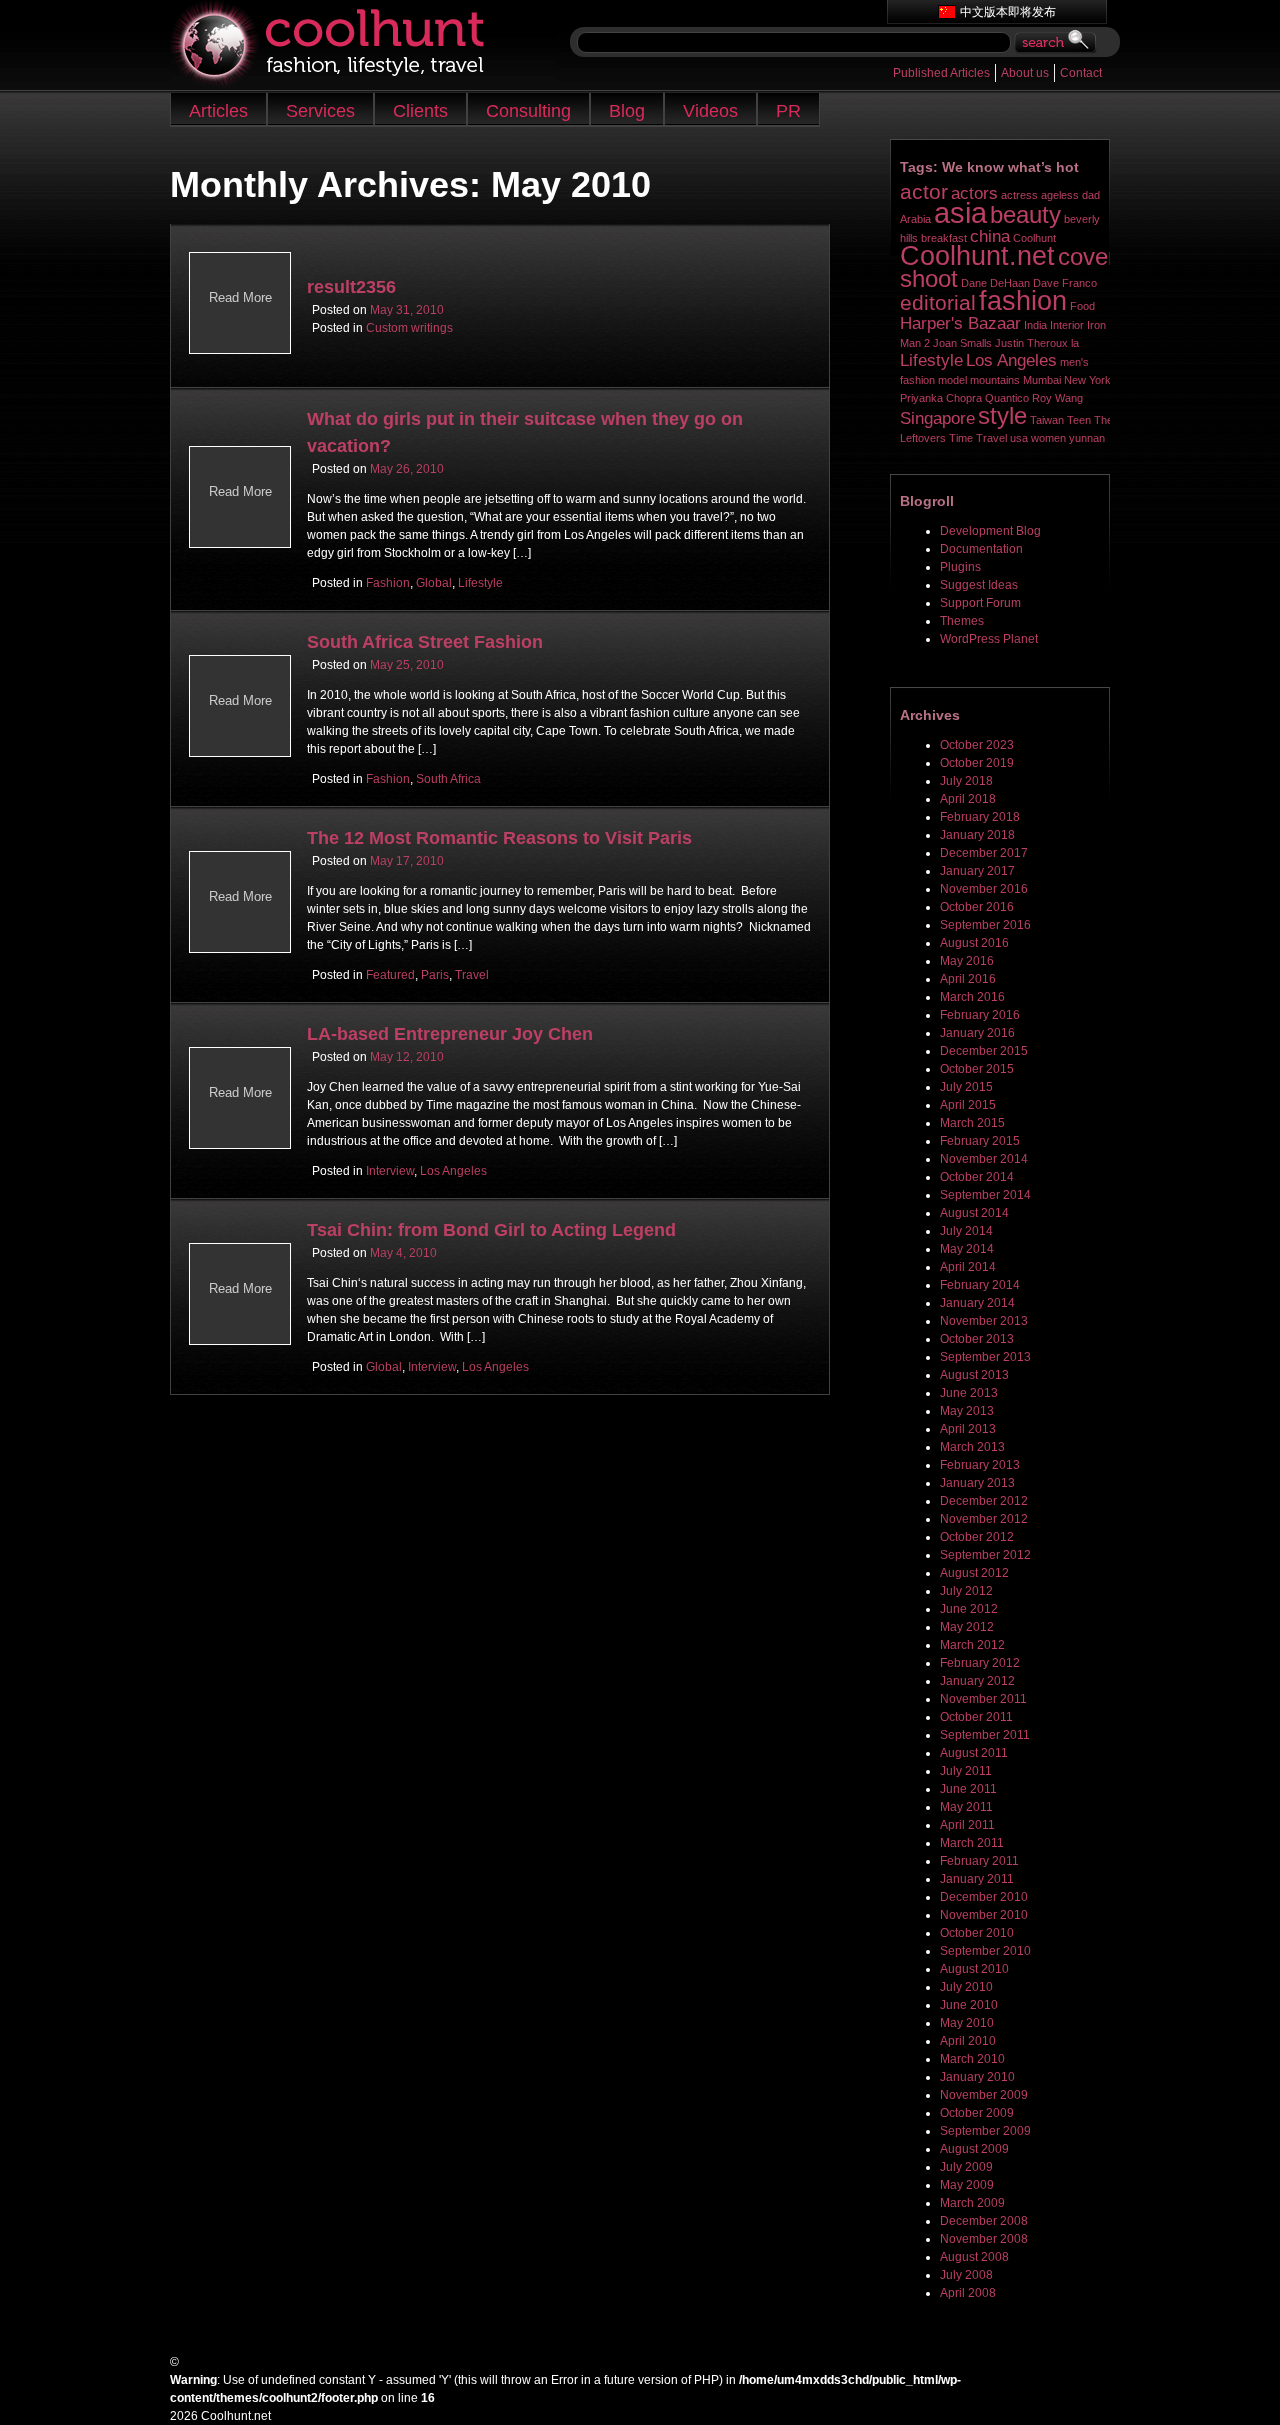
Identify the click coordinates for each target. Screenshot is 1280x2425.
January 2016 (977, 1033)
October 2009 (977, 2113)
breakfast (944, 238)
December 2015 (984, 1051)
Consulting (528, 111)
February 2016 (980, 1015)
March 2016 (972, 997)
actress (1019, 195)
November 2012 (984, 1519)
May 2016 (967, 961)
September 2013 (985, 1357)
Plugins (960, 567)
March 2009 (972, 2203)
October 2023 (977, 745)
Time (961, 438)
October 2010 (977, 1933)
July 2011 (966, 1771)
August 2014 (974, 1213)
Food (1082, 306)
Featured (390, 975)
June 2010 (969, 2005)
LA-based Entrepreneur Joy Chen (450, 1034)
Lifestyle (480, 583)
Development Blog (990, 531)
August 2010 (974, 1969)
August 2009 (974, 2149)
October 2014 (977, 1177)
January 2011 (977, 1879)
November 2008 (984, 2239)
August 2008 (974, 2257)
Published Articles (941, 73)
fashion (1023, 301)
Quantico (1007, 398)
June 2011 (968, 1789)
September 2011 (985, 1735)
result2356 (351, 287)
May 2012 (967, 1627)
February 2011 (979, 1861)
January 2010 (977, 2077)
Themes (962, 621)
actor (924, 191)
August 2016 (974, 943)
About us (1025, 73)
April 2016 (968, 979)
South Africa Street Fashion (425, 642)
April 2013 (968, 1429)
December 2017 (984, 853)
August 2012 (974, 1573)
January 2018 (977, 835)
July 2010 (966, 1987)
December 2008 (984, 2221)
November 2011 (983, 1699)
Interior (1067, 325)
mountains (995, 380)
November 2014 (984, 1159)
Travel (472, 975)
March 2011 (972, 1843)
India (1035, 325)
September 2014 (985, 1195)
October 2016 (977, 907)
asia (960, 212)
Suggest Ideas (979, 585)
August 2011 (974, 1753)
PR (788, 111)
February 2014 (980, 1285)
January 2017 (977, 871)
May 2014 (967, 1249)
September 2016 (985, 925)
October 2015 (977, 1069)
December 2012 (984, 1501)
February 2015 (980, 1141)
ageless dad (1070, 195)
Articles (218, 111)
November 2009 (984, 2095)
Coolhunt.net (977, 256)
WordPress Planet (989, 639)
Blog (627, 111)
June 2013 (969, 1393)
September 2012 (985, 1555)
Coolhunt (1034, 238)
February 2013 (980, 1465)
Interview (390, 1171)
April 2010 (968, 2041)
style (1002, 415)
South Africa (448, 779)
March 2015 (972, 1123)
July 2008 (966, 2275)
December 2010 (984, 1897)
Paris (435, 975)
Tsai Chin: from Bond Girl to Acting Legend (491, 1230)
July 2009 (966, 2167)
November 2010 (984, 1915)
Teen (1079, 420)
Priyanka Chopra (941, 398)
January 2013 (977, 1483)
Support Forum (980, 603)
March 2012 (972, 1645)
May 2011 (966, 1807)
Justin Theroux (1031, 343)
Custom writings (409, 328)
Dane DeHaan (995, 283)
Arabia (915, 219)
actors (974, 193)
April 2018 (968, 799)
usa (1019, 438)
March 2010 (972, 2059)
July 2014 (966, 1231)
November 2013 (984, 1321)
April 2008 (968, 2293)
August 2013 (974, 1375)
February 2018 (980, 817)
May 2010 (967, 2023)
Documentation (981, 549)
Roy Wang (1057, 398)
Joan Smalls (962, 343)
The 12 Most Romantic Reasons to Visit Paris (499, 838)
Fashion (388, 583)
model (952, 380)
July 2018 (966, 781)
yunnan (1087, 438)
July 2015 (966, 1087)
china (990, 236)
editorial (938, 302)
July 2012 (966, 1591)
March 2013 (972, 1447)
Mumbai (1042, 380)
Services (320, 111)
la (1075, 343)
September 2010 (985, 1951)
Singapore (937, 418)
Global (434, 583)
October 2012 (977, 1537)
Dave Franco (1065, 283)
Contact (1081, 73)
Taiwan (1047, 420)
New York (1087, 380)
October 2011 (976, 1717)
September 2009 (985, 2131)
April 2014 (968, 1267)
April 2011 (967, 1825)
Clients (420, 111)
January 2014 (977, 1303)
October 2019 (977, 763)
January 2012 (977, 1681)
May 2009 (967, 2185)
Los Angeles (453, 1171)
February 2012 (980, 1663)
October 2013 (977, 1339)
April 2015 (968, 1105)
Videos (710, 111)
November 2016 (984, 889)
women (1048, 438)
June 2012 (969, 1609)
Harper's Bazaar (960, 323)
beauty (1025, 214)
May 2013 (967, 1411)
